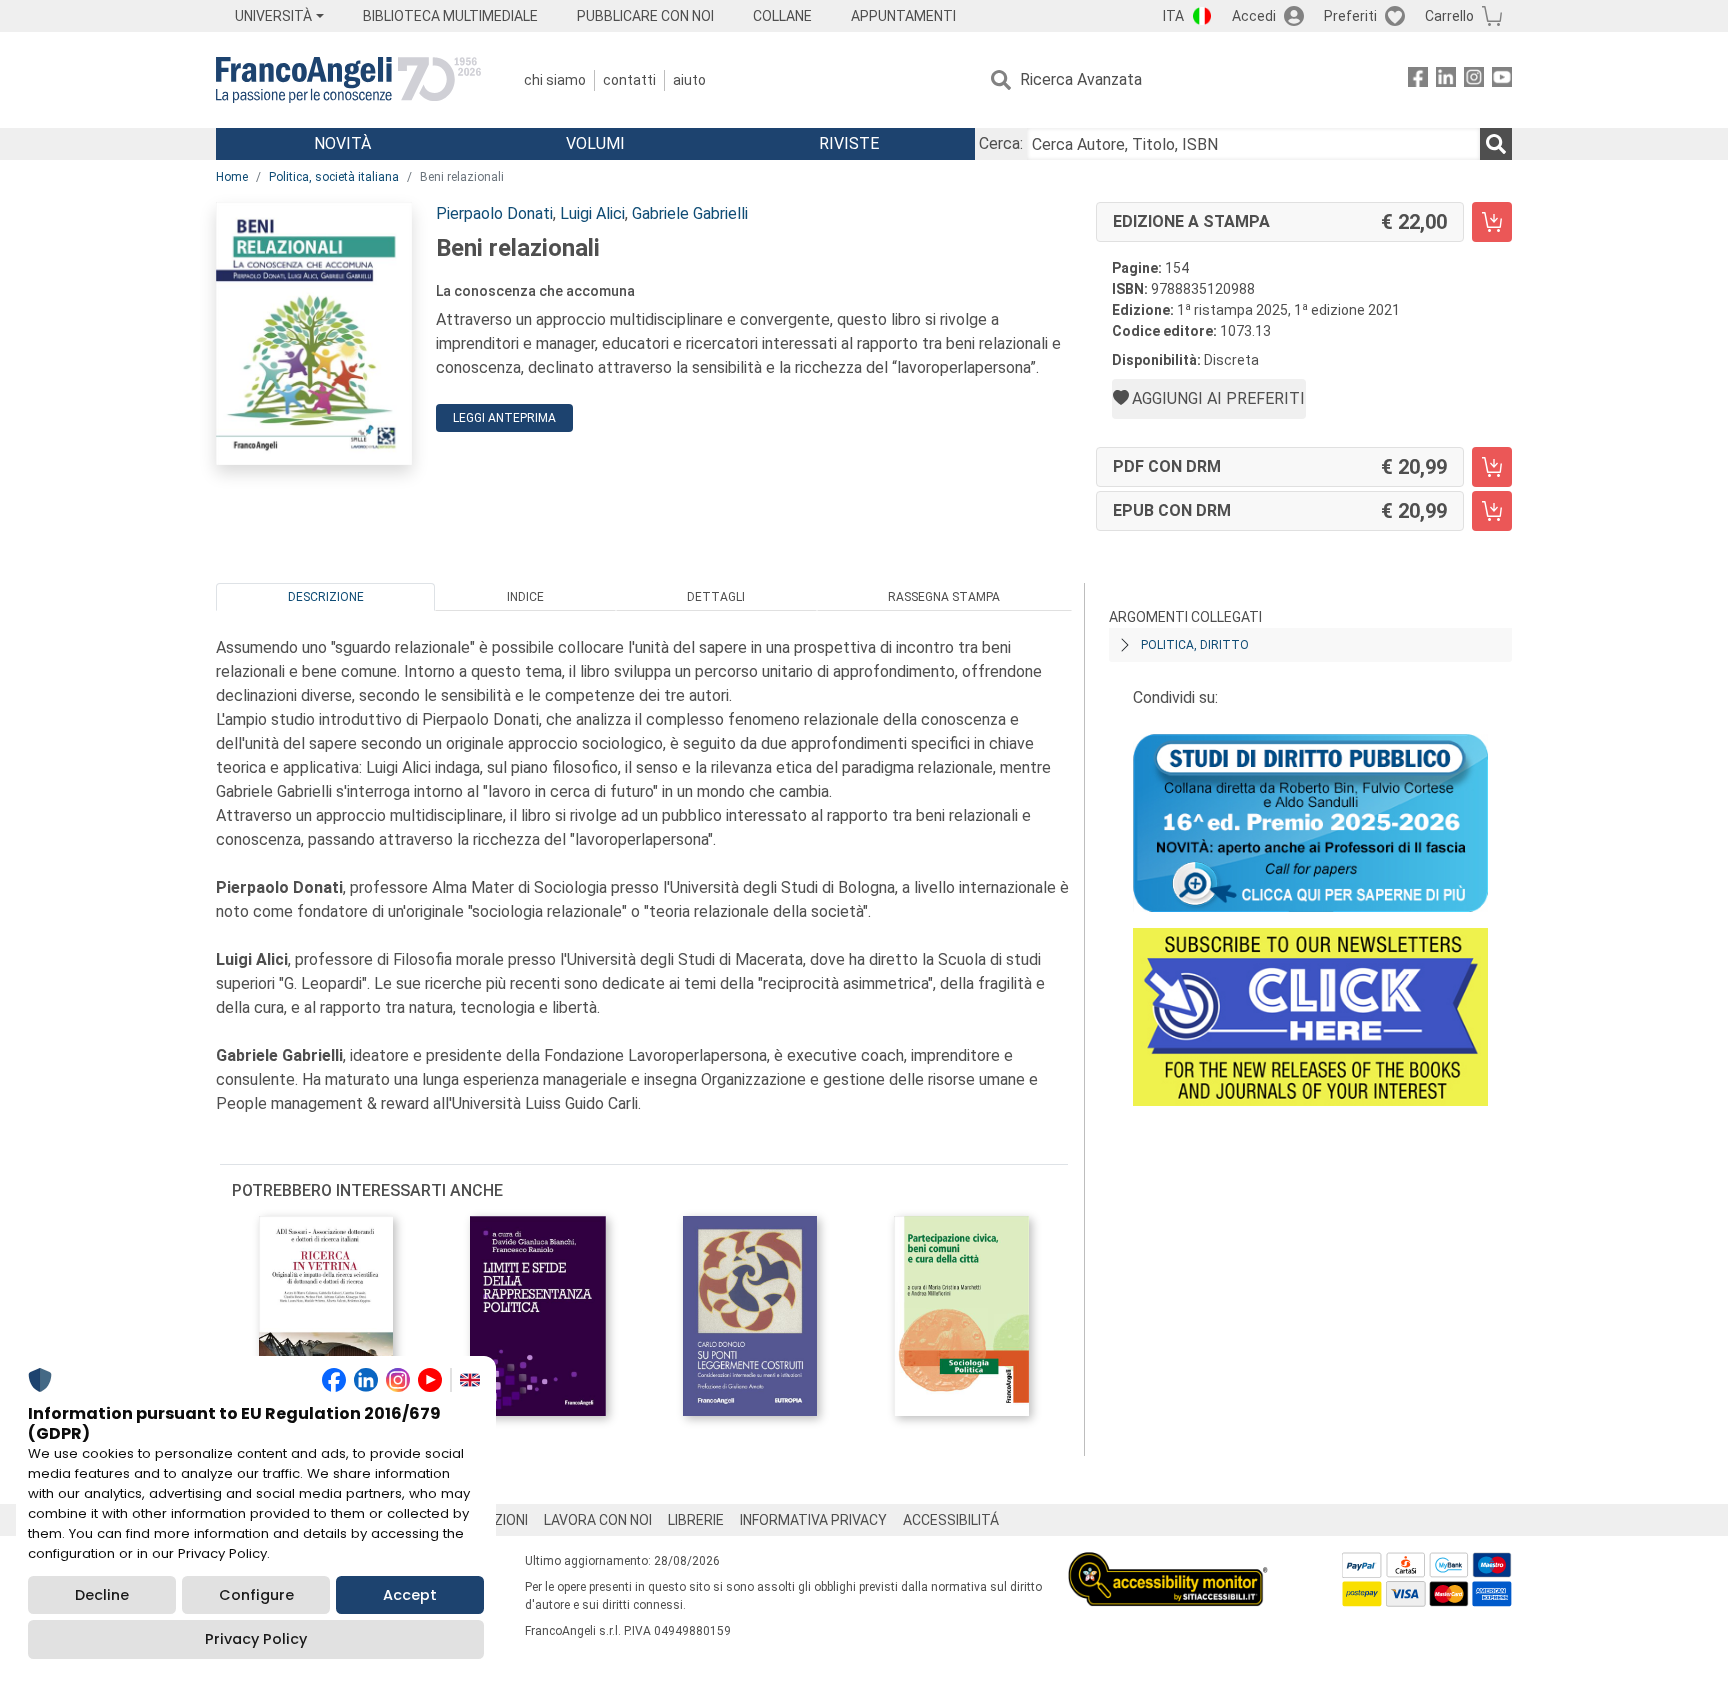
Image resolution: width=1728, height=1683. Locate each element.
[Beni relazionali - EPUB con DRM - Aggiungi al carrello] (1492, 511)
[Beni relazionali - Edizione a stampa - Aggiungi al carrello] (1492, 222)
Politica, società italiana (334, 177)
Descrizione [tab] (326, 597)
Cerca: (1001, 143)
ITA (1173, 16)
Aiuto (689, 80)
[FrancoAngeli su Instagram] (1474, 80)
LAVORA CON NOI (598, 1520)
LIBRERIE (696, 1520)
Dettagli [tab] (716, 597)
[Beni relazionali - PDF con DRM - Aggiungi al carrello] (1492, 467)
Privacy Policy (256, 1639)
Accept (410, 1595)
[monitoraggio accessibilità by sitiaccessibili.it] (1168, 1563)
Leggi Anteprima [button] (504, 418)
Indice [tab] (525, 597)
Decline (102, 1595)
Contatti (629, 80)
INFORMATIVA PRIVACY (813, 1520)
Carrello (1449, 16)
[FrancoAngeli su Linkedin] (1446, 80)
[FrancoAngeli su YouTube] (1502, 80)
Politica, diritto (1195, 645)
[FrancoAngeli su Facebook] (1418, 80)
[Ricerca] (1496, 144)
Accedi (1254, 16)
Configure (256, 1595)
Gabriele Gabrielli (690, 213)
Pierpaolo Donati (494, 213)
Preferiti (1350, 16)
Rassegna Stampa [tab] (944, 597)
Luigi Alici (592, 213)
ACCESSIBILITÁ (951, 1520)
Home (232, 177)
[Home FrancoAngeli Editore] (348, 80)
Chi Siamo (555, 80)
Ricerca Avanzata (1081, 79)
